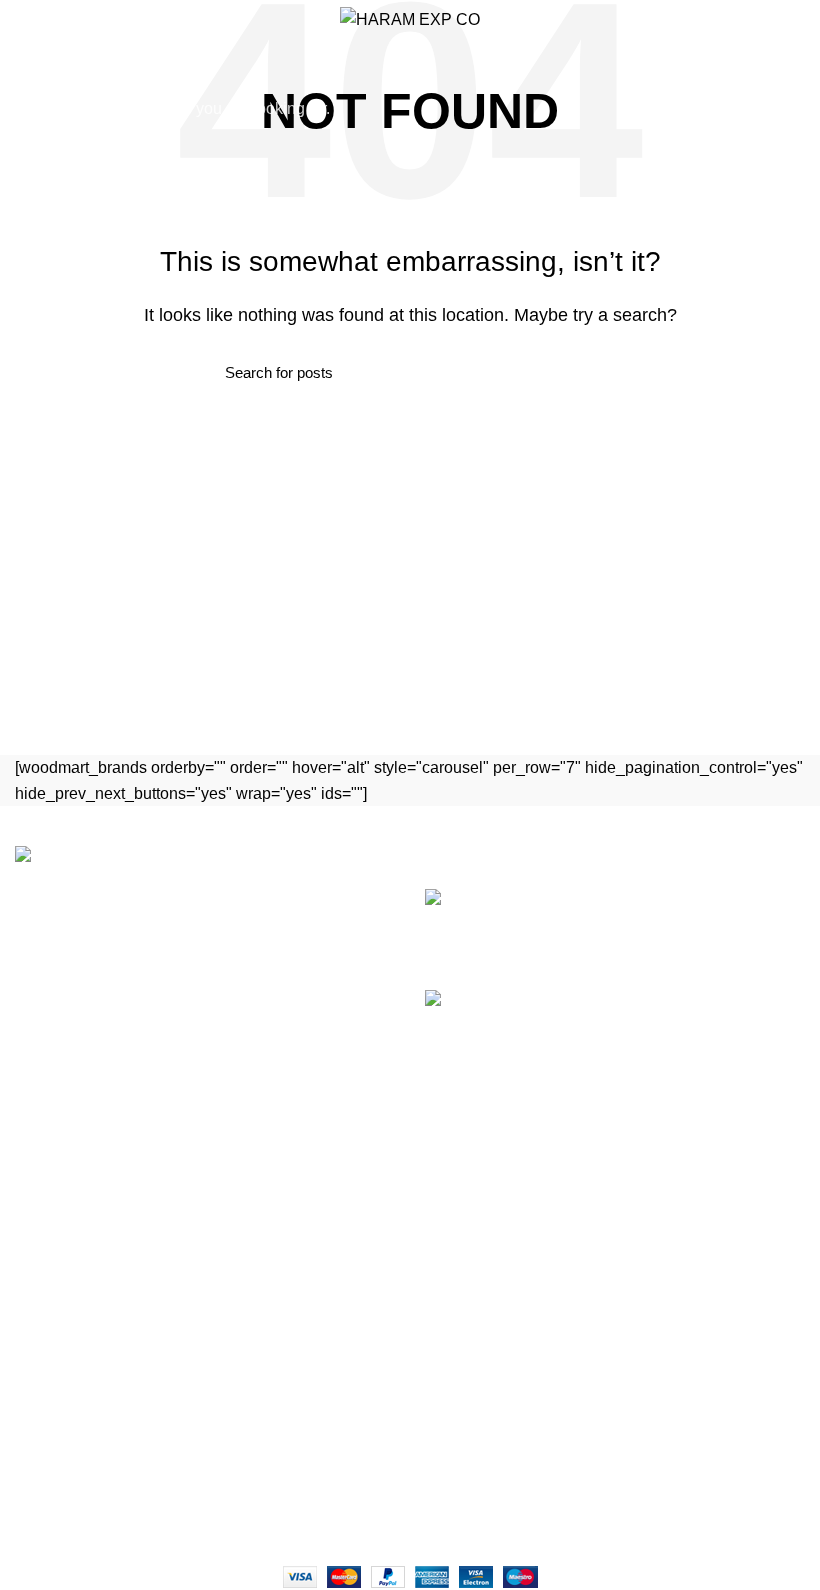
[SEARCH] (793, 73)
